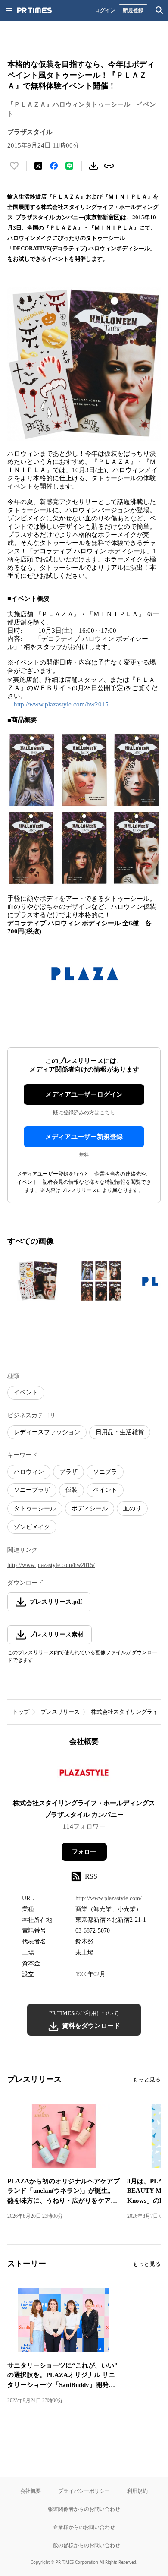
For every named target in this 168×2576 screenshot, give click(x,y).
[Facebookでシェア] (54, 166)
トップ (21, 1712)
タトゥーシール (35, 1509)
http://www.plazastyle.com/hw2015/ (51, 1565)
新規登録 (133, 10)
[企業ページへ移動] (84, 1775)
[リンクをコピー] (109, 166)
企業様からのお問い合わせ (84, 2527)
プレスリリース (60, 1712)
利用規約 (137, 2491)
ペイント (105, 1490)
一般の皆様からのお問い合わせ (84, 2545)
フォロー (84, 1852)
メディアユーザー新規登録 (84, 1137)
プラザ (68, 1472)
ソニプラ (105, 1472)
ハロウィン (29, 1472)
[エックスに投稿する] (38, 166)
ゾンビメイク (32, 1527)
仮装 (72, 1490)
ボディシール (90, 1509)
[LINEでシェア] (69, 166)
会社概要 (31, 2491)
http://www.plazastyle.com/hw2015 (61, 704)
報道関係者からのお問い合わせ (84, 2509)
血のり (132, 1509)
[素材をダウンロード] (93, 166)
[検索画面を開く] (159, 10)
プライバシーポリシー (84, 2491)
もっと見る (147, 2079)
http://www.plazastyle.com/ (109, 1898)
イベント (26, 1392)
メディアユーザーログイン (84, 1094)
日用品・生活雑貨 (120, 1432)
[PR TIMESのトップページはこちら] (34, 10)
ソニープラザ (32, 1490)
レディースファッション (47, 1432)
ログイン (105, 10)
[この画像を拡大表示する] (37, 1281)
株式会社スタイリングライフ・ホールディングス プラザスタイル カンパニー (87, 1809)
